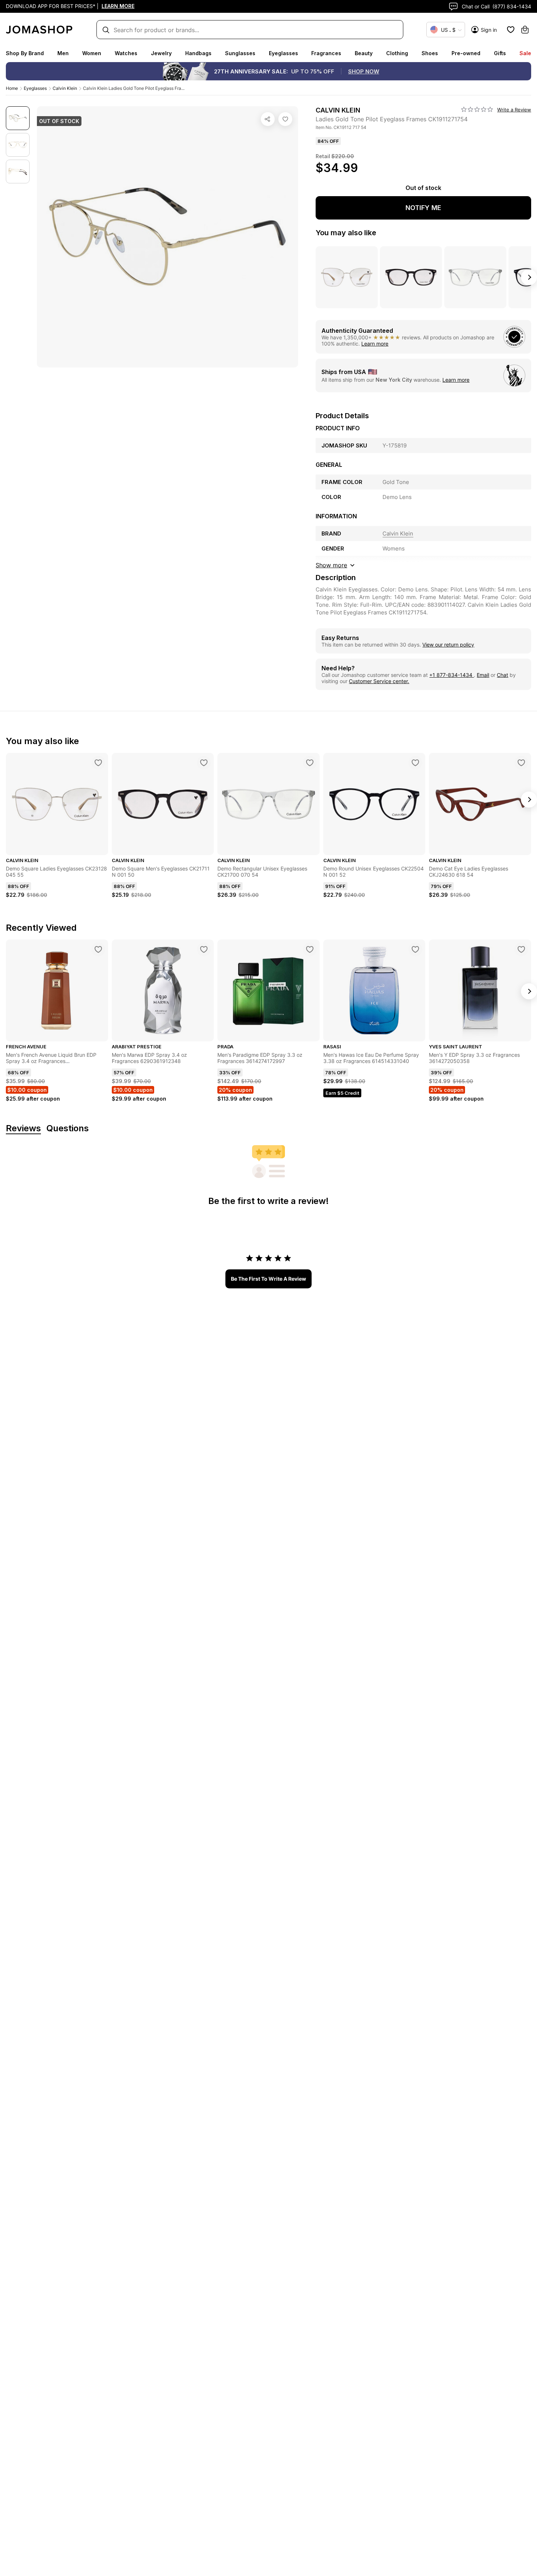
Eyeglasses (283, 53)
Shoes (430, 53)
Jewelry (161, 53)
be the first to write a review (268, 1279)
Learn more (375, 344)
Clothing (397, 53)
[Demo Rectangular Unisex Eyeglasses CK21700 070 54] (310, 763)
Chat (502, 675)
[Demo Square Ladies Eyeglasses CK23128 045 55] (98, 763)
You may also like (346, 233)
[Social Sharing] (268, 119)
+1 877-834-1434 (452, 675)
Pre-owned (466, 53)
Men (63, 53)
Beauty (364, 53)
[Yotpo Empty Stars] (477, 110)
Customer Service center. (379, 681)
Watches (126, 53)
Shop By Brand (25, 53)
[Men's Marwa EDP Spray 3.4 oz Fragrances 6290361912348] (204, 949)
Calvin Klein (65, 88)
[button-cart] (525, 30)
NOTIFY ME (423, 208)
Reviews (23, 1129)
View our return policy (448, 645)
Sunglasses (240, 53)
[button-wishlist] (511, 30)
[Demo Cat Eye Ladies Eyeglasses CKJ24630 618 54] (521, 763)
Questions (68, 1129)
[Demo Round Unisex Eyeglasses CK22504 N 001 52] (415, 763)
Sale (525, 53)
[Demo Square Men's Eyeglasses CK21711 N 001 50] (204, 763)
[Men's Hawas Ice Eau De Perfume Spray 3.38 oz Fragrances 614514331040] (415, 949)
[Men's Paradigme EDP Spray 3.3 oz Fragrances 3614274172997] (310, 949)
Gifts (500, 53)
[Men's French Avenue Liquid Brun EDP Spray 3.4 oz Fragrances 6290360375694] (98, 949)
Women (92, 53)
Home (12, 88)
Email (483, 675)
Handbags (198, 53)
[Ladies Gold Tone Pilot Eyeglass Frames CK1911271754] (285, 119)
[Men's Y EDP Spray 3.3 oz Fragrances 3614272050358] (521, 949)
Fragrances (326, 53)
